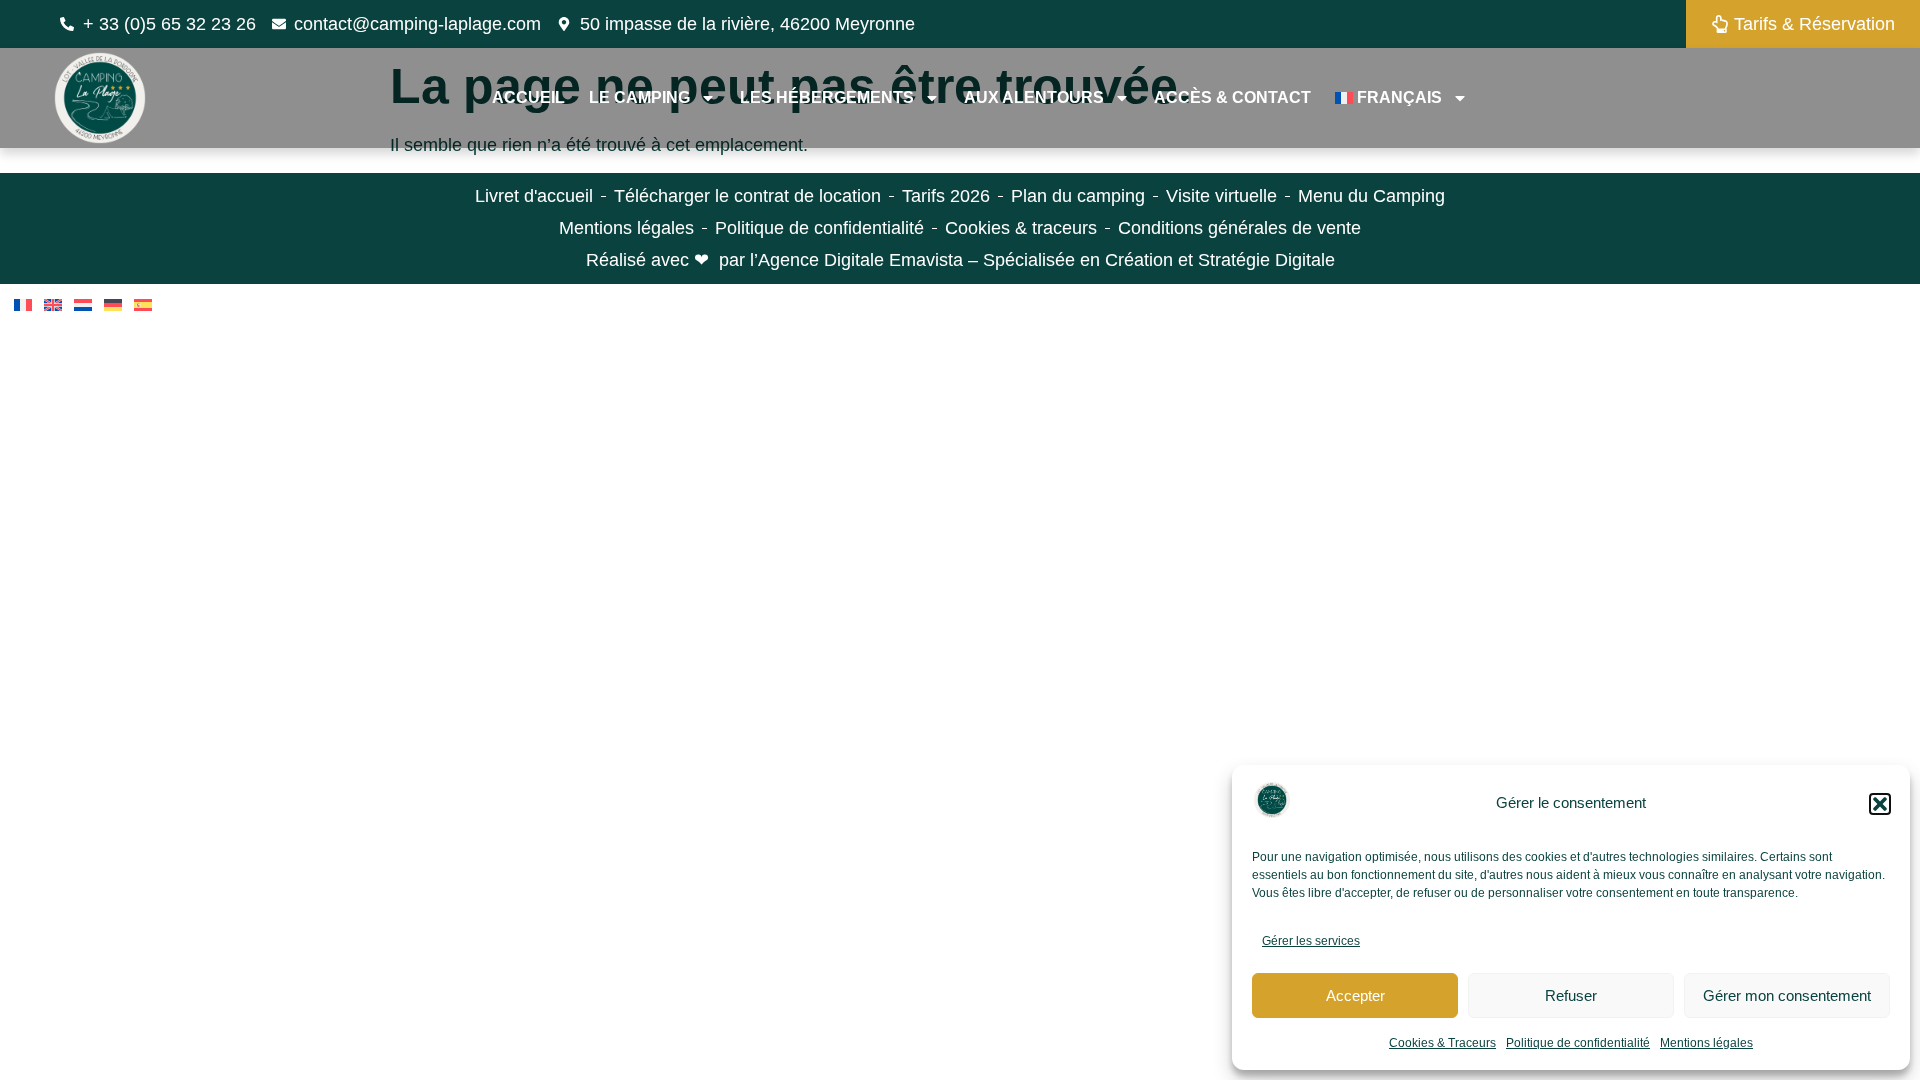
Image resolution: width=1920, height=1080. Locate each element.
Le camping (639, 97)
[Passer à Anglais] (53, 305)
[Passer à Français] (23, 305)
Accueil (528, 97)
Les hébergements (827, 97)
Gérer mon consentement (1787, 995)
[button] (1880, 804)
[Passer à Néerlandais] (83, 305)
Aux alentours (1034, 97)
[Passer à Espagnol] (143, 305)
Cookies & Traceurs (1442, 1043)
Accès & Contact (1232, 97)
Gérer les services (1311, 941)
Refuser (1571, 995)
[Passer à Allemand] (113, 305)
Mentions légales (1706, 1043)
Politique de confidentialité (1578, 1043)
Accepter (1355, 995)
